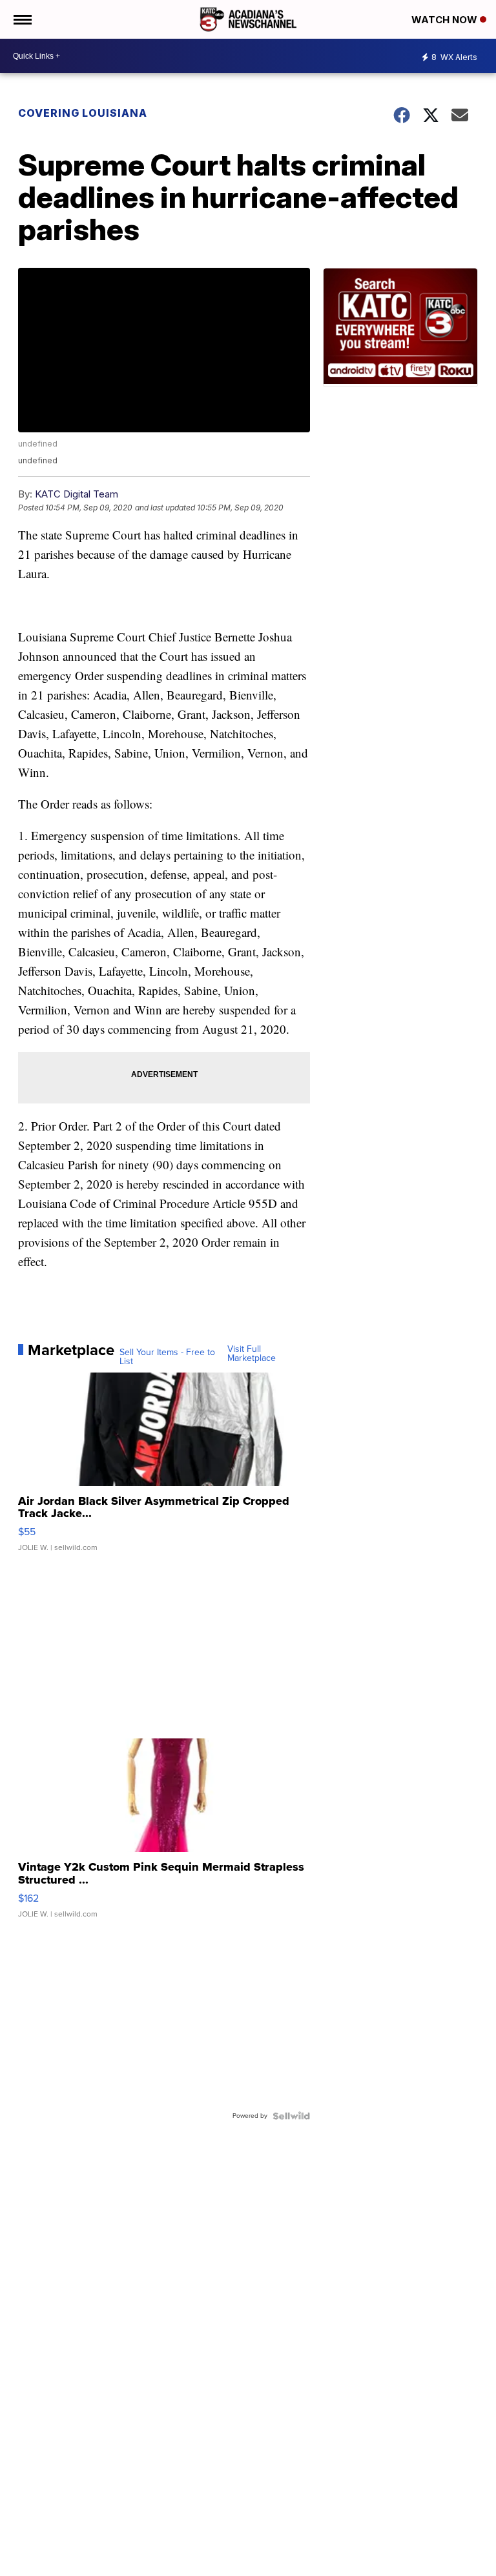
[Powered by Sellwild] (291, 2116)
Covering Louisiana (83, 113)
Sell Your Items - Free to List (167, 1357)
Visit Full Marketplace (252, 1354)
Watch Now (446, 20)
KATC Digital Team (77, 494)
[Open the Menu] (22, 19)
